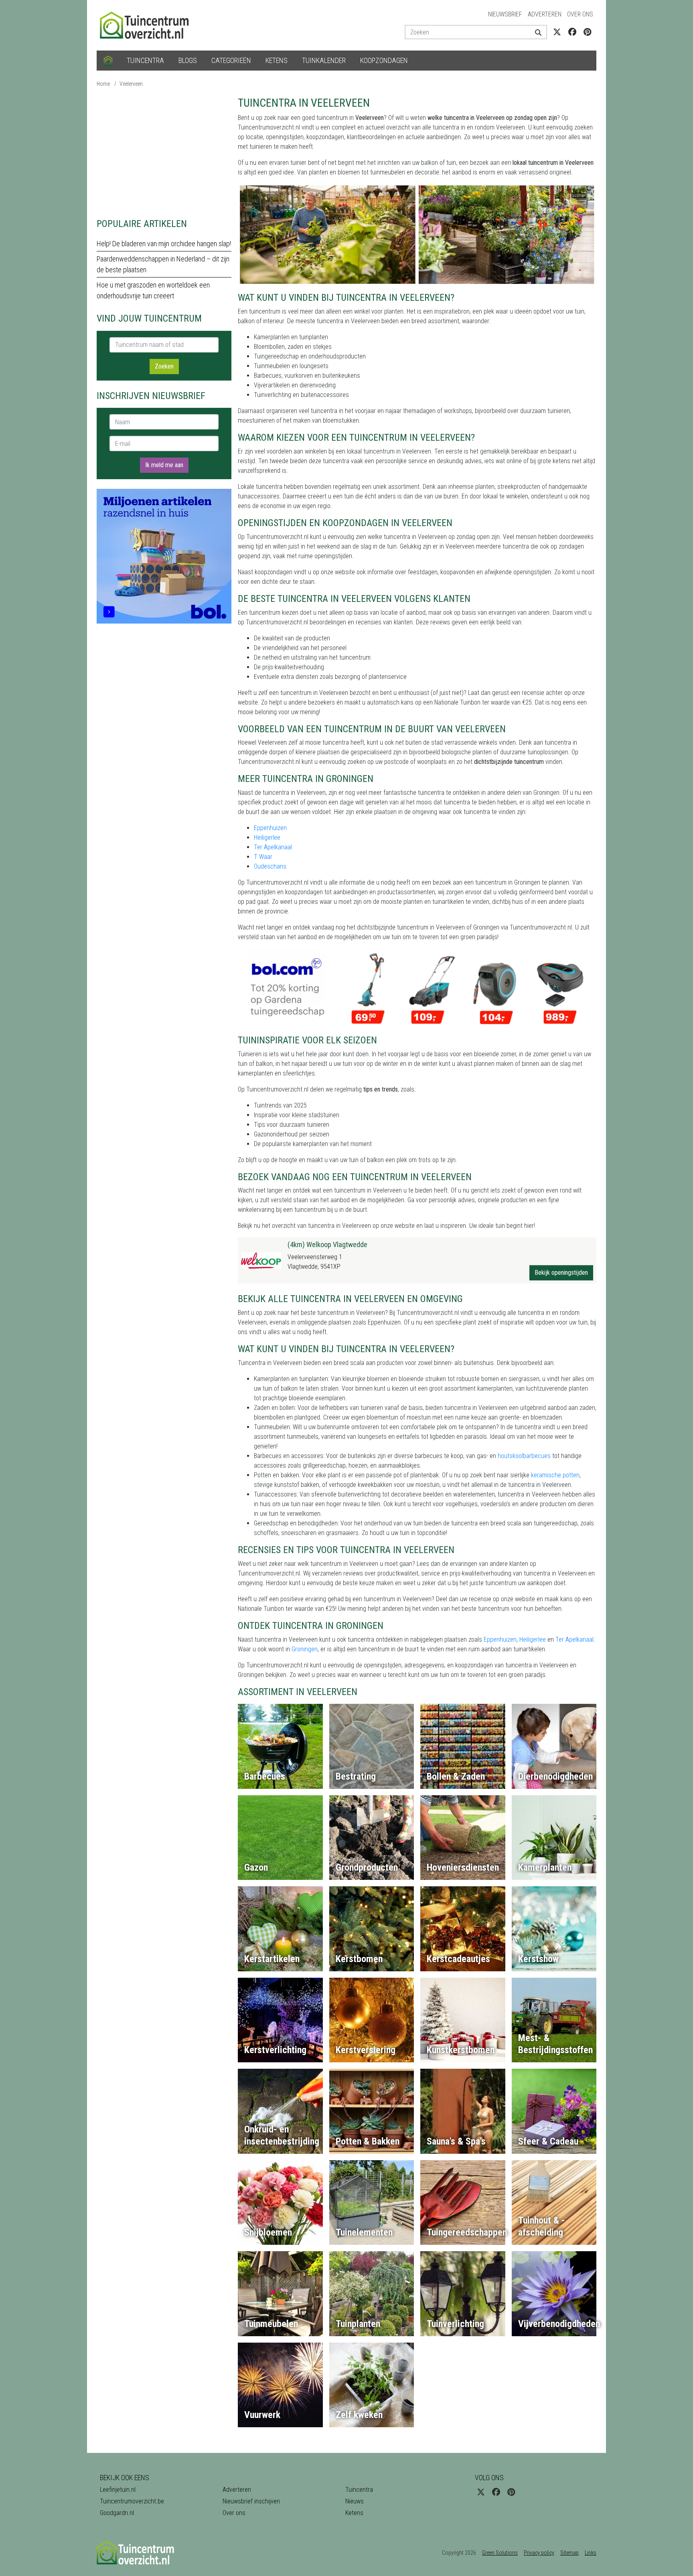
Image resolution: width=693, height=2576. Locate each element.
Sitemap (569, 2553)
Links (591, 2553)
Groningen (305, 1649)
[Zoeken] (535, 32)
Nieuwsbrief (505, 14)
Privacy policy (539, 2553)
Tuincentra (145, 60)
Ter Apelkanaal (273, 847)
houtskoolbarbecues (524, 1456)
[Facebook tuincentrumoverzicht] (572, 32)
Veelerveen (131, 84)
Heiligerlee (267, 837)
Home (103, 84)
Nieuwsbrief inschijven (251, 2501)
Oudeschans (270, 866)
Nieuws (355, 2501)
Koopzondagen (384, 60)
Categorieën (231, 60)
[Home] (108, 61)
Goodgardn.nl (117, 2513)
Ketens (277, 60)
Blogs (188, 60)
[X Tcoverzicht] (557, 32)
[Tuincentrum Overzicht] (148, 25)
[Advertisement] (164, 152)
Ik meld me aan (164, 465)
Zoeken (164, 366)
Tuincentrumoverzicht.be (132, 2501)
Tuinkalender (324, 60)
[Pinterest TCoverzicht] (587, 32)
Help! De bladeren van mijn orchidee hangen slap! (164, 244)
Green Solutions (500, 2553)
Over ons (580, 14)
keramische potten (555, 1475)
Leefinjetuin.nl (118, 2490)
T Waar (263, 857)
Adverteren (545, 14)
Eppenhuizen (270, 828)
